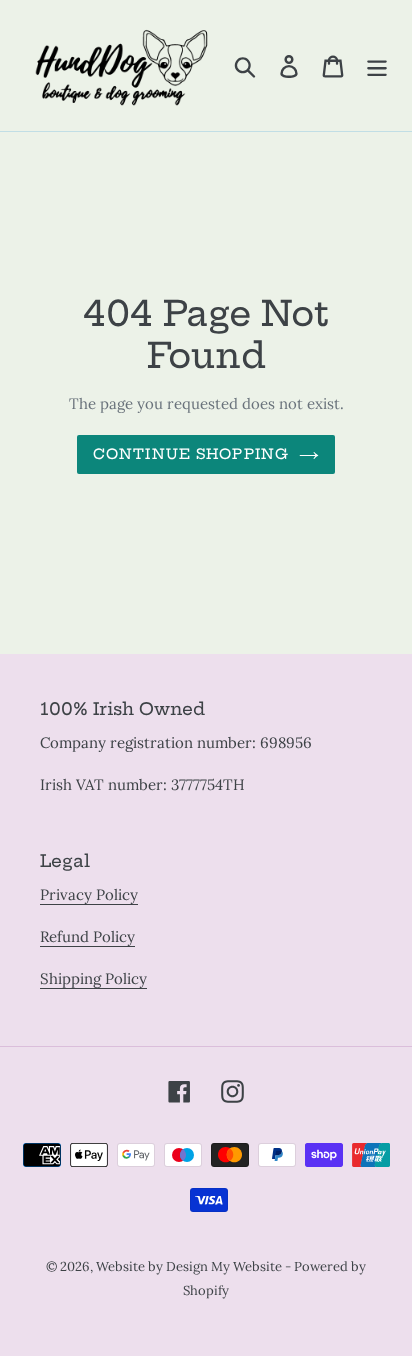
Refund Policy (87, 936)
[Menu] (377, 66)
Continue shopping (191, 454)
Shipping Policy (93, 978)
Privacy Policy (89, 894)
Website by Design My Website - (195, 1266)
